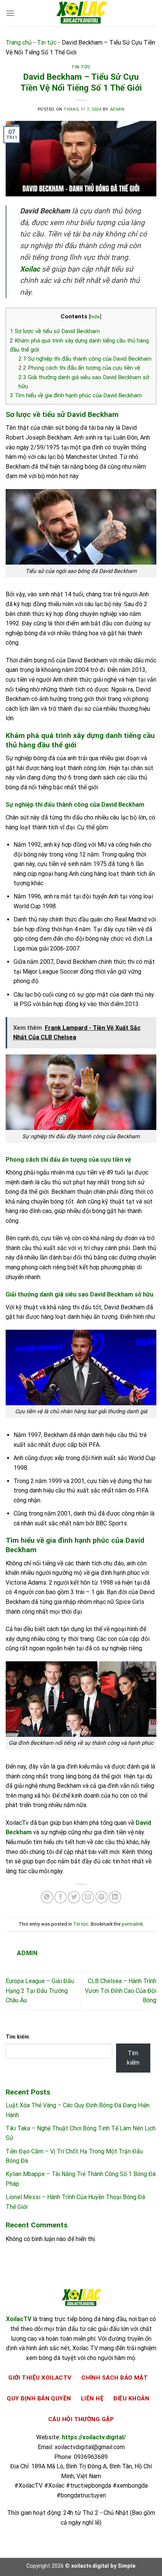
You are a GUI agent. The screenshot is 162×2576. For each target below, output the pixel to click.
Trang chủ (19, 42)
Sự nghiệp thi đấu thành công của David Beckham (85, 359)
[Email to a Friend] (88, 1897)
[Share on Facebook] (60, 1897)
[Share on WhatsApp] (47, 1897)
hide (95, 316)
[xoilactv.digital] (81, 13)
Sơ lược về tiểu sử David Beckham (55, 331)
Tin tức (47, 42)
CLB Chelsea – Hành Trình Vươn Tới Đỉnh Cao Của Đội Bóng (121, 1991)
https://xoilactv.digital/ (94, 2437)
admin (117, 109)
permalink (132, 1924)
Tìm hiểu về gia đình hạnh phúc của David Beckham (76, 395)
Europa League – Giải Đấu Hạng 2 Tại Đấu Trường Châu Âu (40, 1991)
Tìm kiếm (17, 2037)
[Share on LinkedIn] (115, 1897)
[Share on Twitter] (74, 1897)
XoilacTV (19, 2319)
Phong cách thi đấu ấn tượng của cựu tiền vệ (79, 368)
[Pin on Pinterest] (102, 1897)
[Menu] (10, 13)
